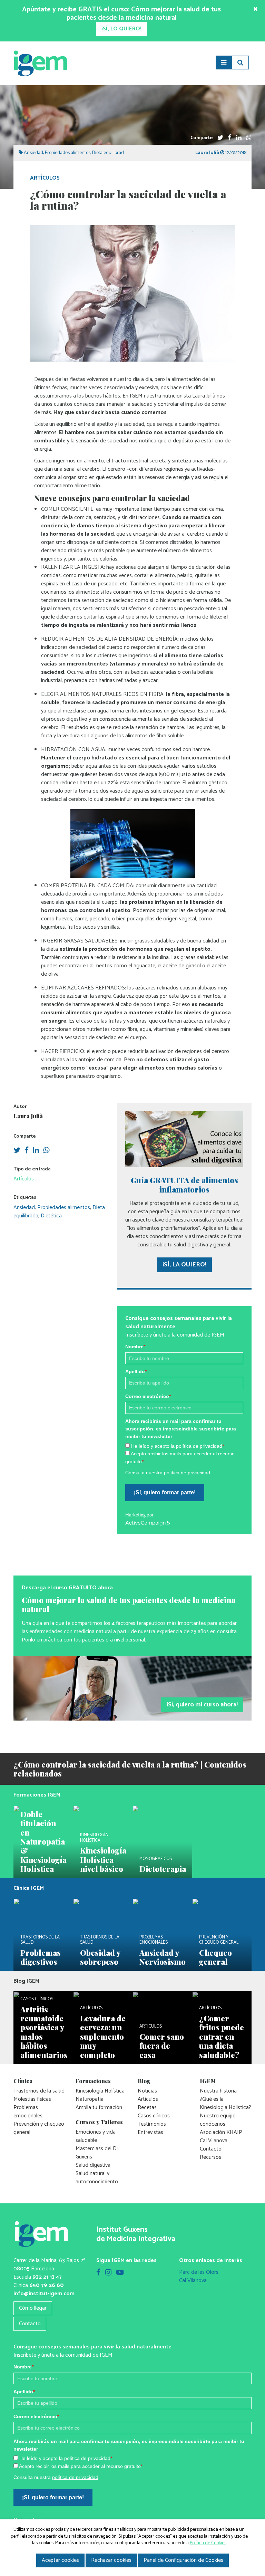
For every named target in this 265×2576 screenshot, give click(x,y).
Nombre (80, 1334)
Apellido (80, 1359)
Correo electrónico (92, 1383)
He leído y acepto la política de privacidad (122, 1433)
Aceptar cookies (60, 2560)
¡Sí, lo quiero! (93, 1479)
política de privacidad (131, 1460)
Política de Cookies (208, 2543)
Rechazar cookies (111, 2560)
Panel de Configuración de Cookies (183, 2560)
